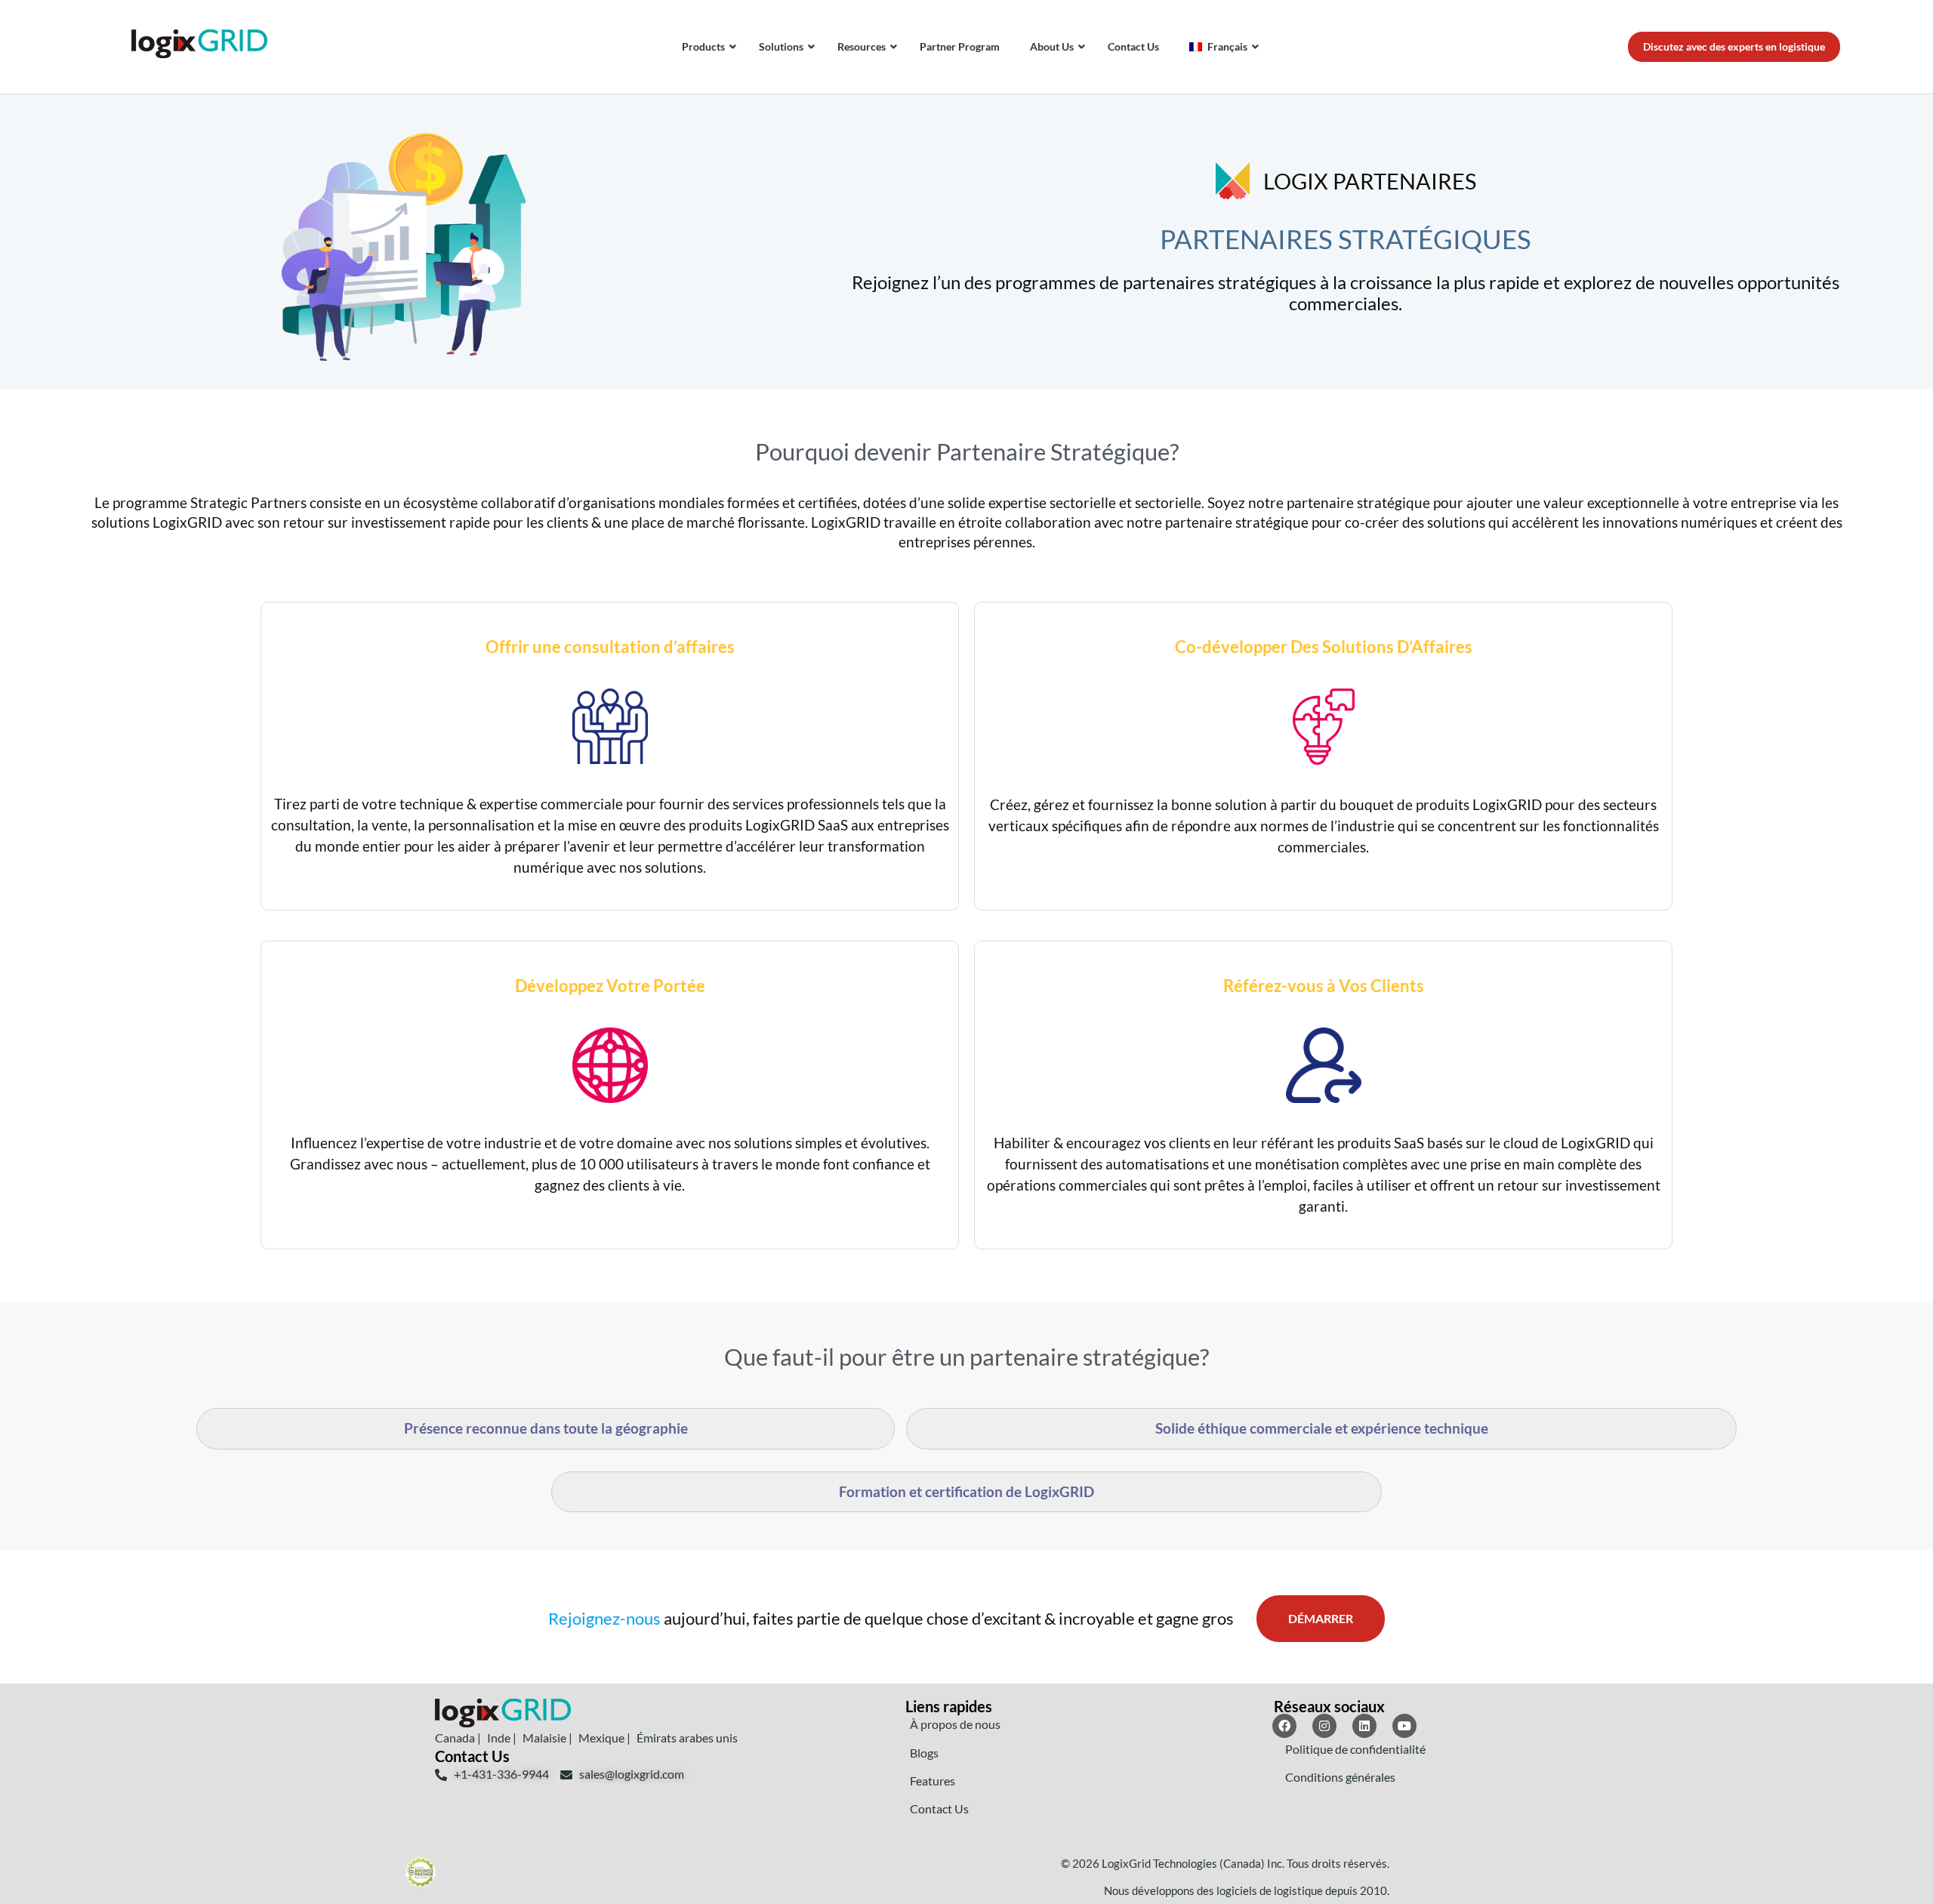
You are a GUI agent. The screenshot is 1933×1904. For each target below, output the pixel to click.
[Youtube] (1404, 1726)
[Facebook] (1284, 1726)
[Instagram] (1324, 1726)
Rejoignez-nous (604, 1618)
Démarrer (1321, 1618)
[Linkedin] (1364, 1726)
